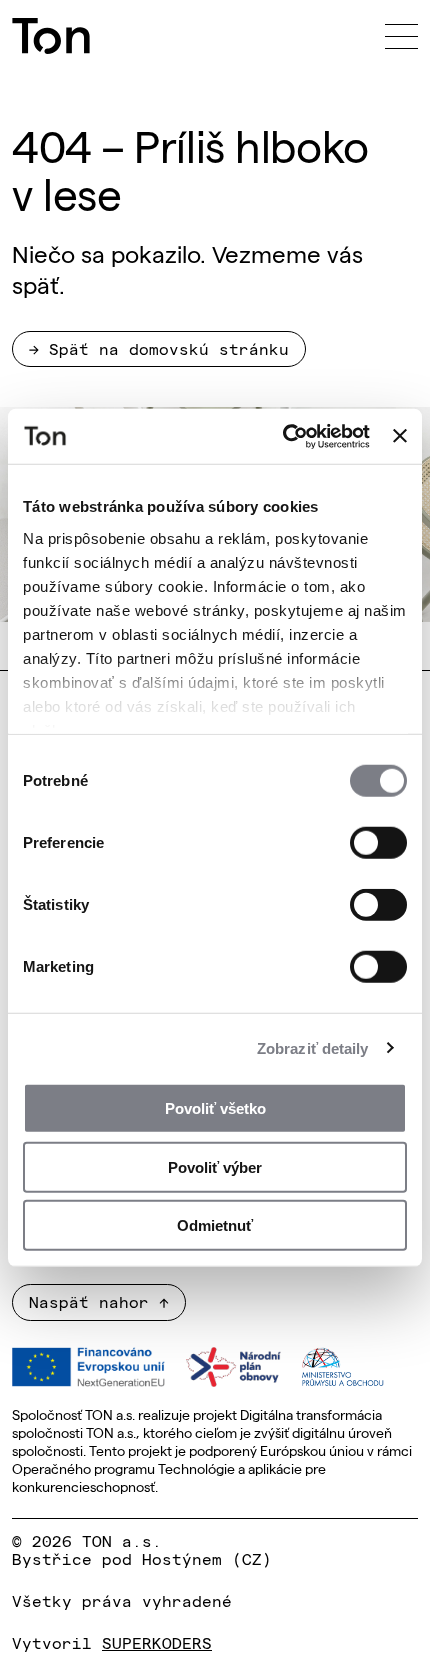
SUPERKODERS (157, 1642)
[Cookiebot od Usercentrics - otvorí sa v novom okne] (283, 436)
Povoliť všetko (215, 1108)
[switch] (378, 843)
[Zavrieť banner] (400, 436)
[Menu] (401, 36)
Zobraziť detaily (313, 1047)
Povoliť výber (215, 1166)
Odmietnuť (215, 1225)
